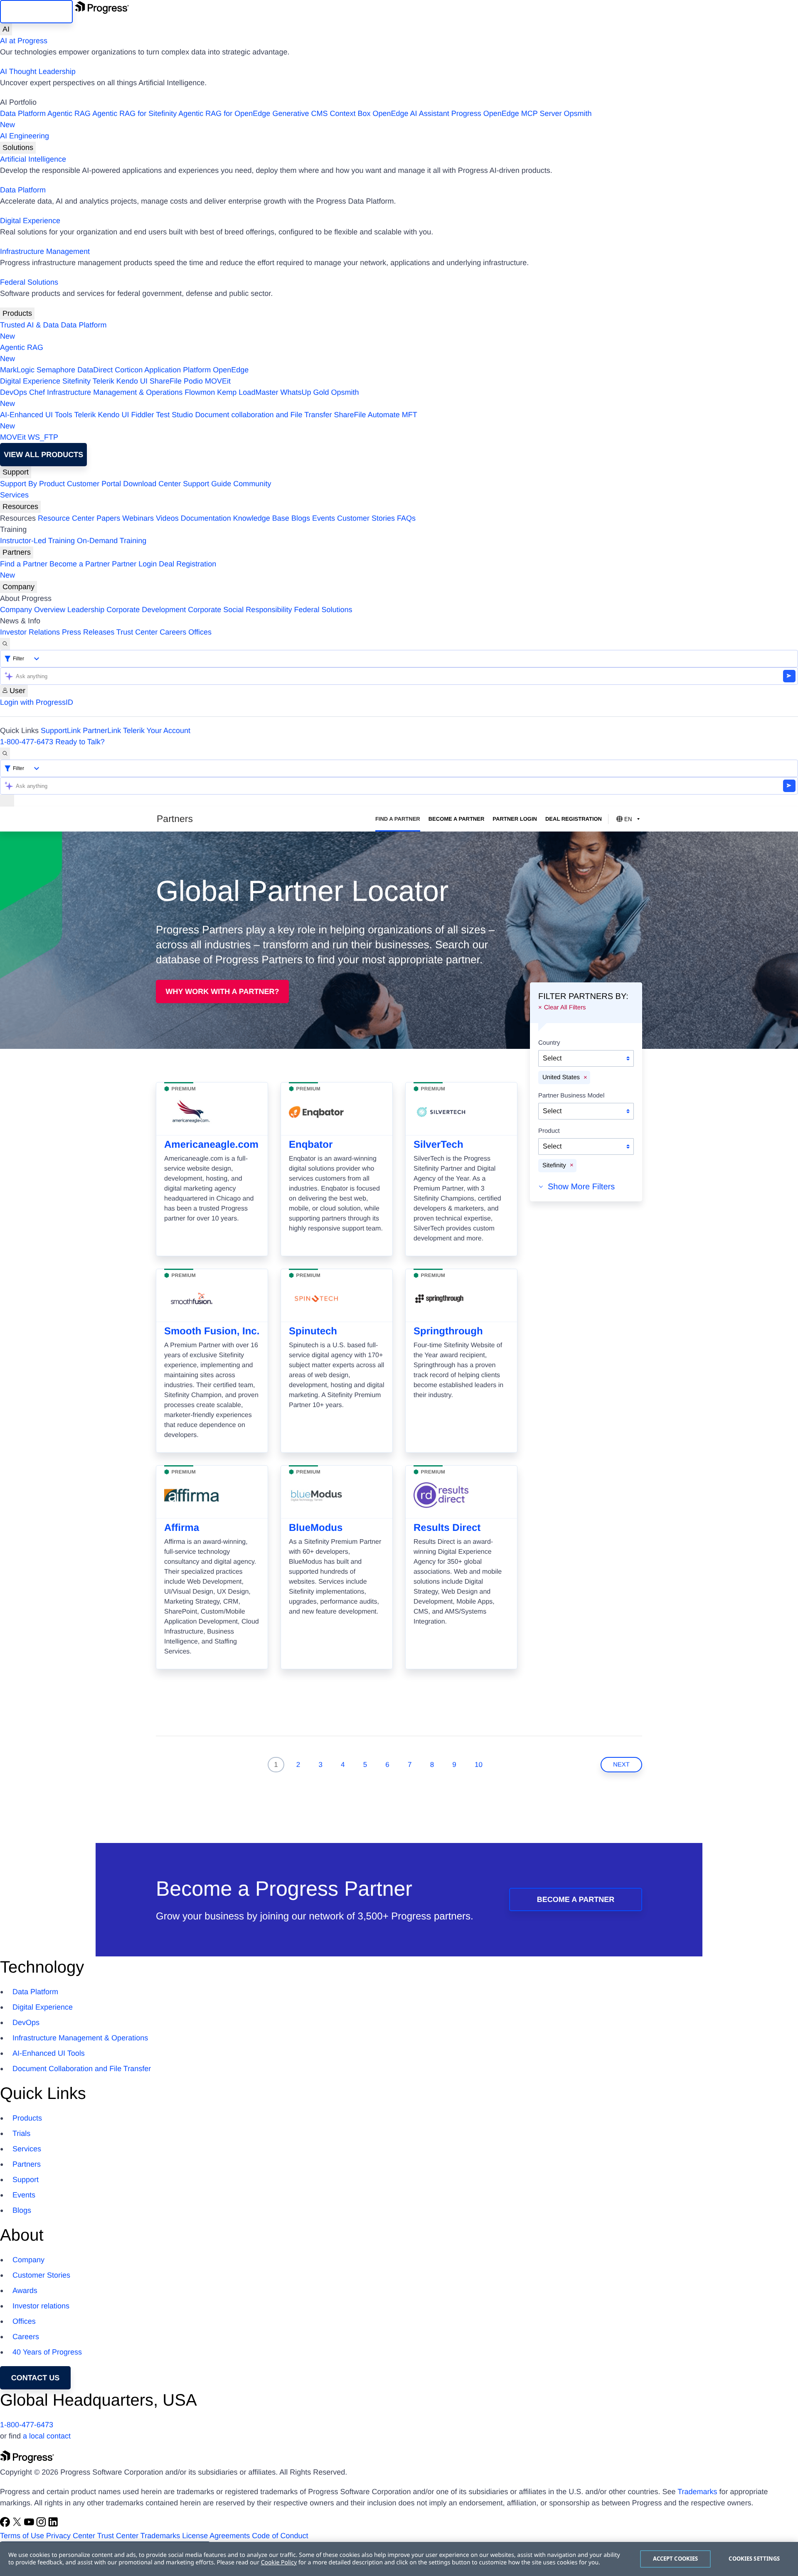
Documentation (206, 518)
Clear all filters (565, 1007)
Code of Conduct (280, 2536)
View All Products (43, 455)
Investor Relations (30, 632)
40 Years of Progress (47, 2352)
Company (18, 587)
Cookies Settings (754, 2559)
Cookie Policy (279, 2562)
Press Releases (88, 632)
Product (549, 1131)
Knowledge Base (261, 518)
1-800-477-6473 (27, 742)
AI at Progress (24, 41)
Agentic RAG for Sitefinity (134, 113)
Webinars (138, 518)
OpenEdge (231, 370)
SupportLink (61, 731)
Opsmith (296, 119)
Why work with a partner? (223, 992)
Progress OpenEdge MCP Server (507, 113)
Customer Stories (366, 518)
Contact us (36, 2378)
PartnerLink (102, 731)
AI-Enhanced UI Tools (36, 415)
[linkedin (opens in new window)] (53, 2524)
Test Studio (174, 415)
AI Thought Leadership (38, 71)
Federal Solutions (29, 282)
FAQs (406, 518)
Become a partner (576, 1899)
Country (549, 1043)
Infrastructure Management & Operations (115, 392)
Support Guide (207, 484)
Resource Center (66, 518)
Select (552, 1058)
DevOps (14, 392)
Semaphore (56, 370)
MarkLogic (17, 370)
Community (252, 484)
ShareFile (166, 381)
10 (479, 1765)
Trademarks (697, 2492)
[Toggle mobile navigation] (7, 801)
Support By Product (32, 484)
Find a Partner (24, 564)
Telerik (103, 381)
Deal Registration (108, 570)
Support (16, 472)
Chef (37, 392)
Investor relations (41, 2306)
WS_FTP (43, 437)
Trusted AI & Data (29, 325)
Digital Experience (30, 221)
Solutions (18, 148)
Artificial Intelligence (33, 159)
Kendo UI (132, 381)
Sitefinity (76, 381)
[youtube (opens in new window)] (30, 2524)
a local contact (47, 2436)
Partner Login (134, 564)
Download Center (152, 484)
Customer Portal (94, 484)
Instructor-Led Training (37, 541)
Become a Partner (80, 564)
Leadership (86, 610)
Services (14, 495)
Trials (21, 2133)
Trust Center (137, 632)
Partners (17, 552)
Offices (200, 632)
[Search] (5, 644)
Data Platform (23, 113)
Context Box (350, 113)
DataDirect (95, 370)
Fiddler (143, 415)
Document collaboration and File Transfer (263, 415)
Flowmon (200, 392)
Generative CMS (300, 113)
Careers (173, 632)
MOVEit (218, 381)
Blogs (301, 518)
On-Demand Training (112, 541)
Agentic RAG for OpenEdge (224, 113)
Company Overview (33, 610)
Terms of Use (22, 2536)
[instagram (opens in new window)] (42, 2524)
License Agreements (216, 2536)
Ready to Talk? (80, 742)
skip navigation (36, 12)
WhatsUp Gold (304, 392)
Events (324, 518)
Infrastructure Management (45, 251)
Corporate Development (146, 610)
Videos (167, 518)
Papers (108, 518)
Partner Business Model (571, 1095)
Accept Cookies (676, 2559)
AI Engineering (25, 136)
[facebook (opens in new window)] (6, 2524)
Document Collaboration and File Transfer (82, 2069)
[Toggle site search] (5, 754)
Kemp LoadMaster (248, 392)
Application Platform (177, 370)
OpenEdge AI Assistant (411, 113)
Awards (25, 2291)
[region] (399, 2559)
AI (6, 29)
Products (17, 313)
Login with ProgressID (37, 702)
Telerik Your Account (157, 731)
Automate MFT (209, 420)
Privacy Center (71, 2536)
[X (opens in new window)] (18, 2524)
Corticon (129, 370)
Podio (193, 381)
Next (621, 1765)
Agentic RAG (69, 113)
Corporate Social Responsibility (240, 610)
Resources (20, 507)
